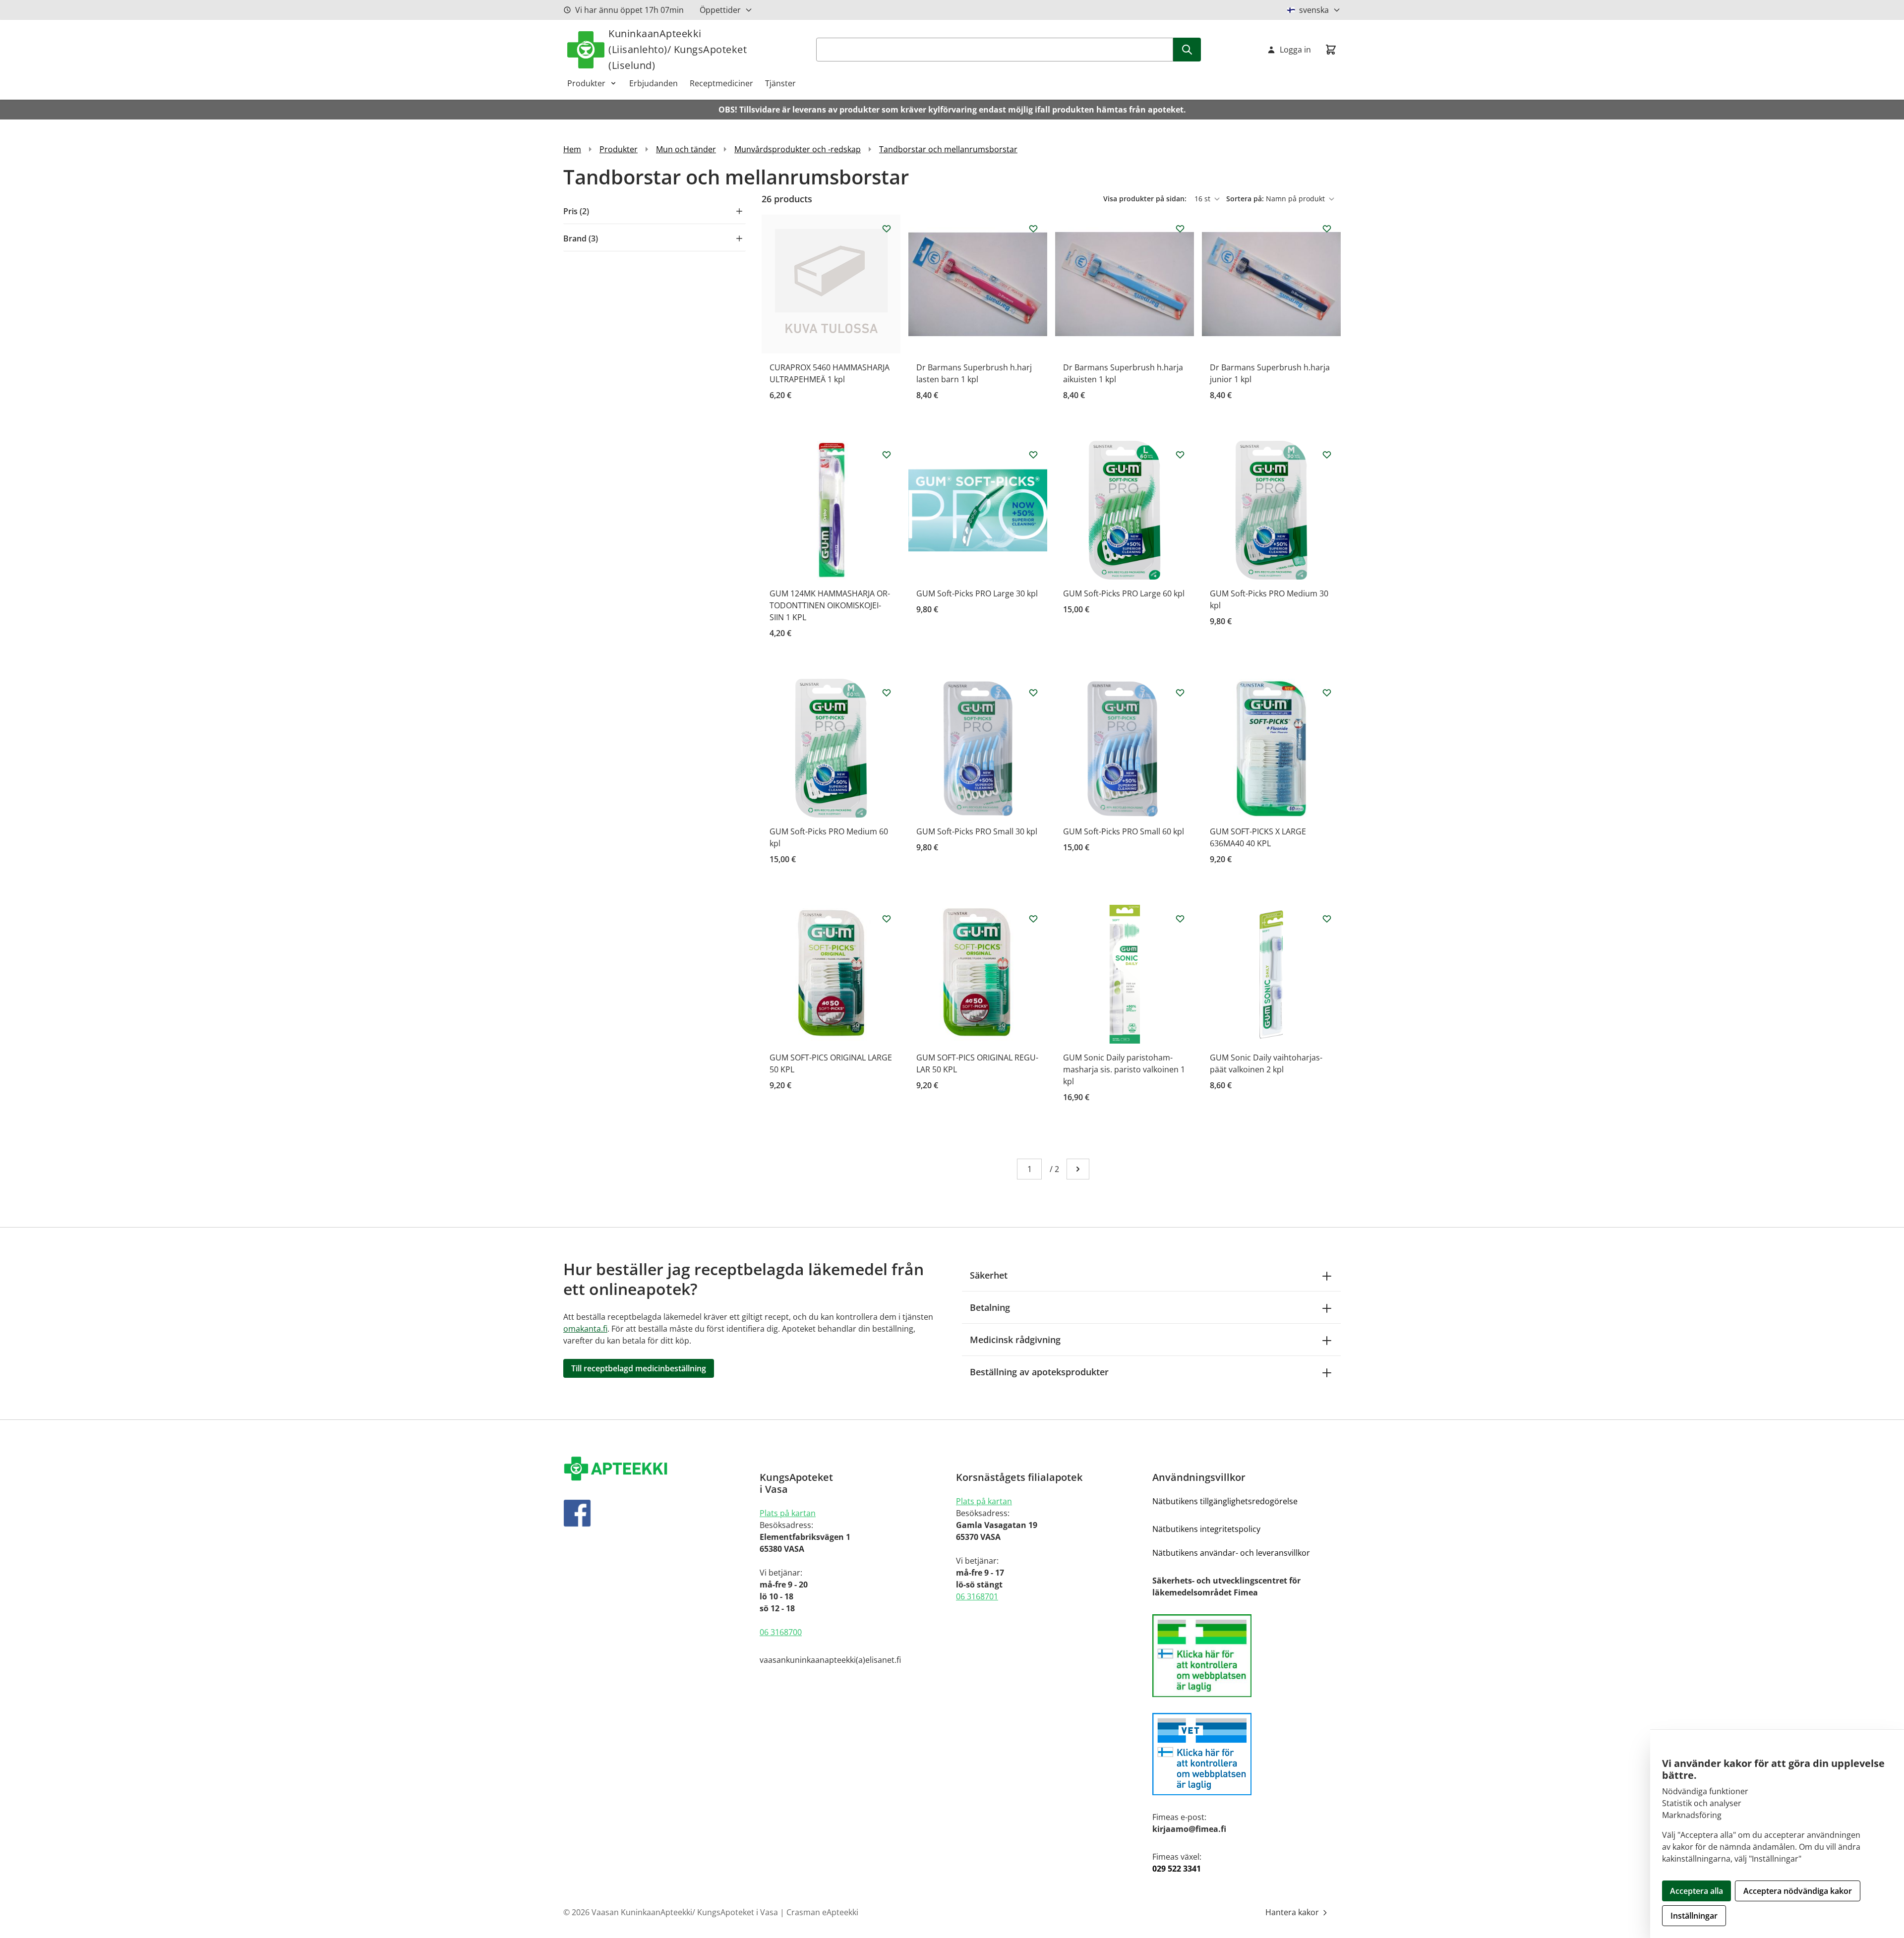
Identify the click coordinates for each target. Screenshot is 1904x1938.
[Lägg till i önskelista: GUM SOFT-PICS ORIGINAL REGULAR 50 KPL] (1033, 919)
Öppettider (720, 10)
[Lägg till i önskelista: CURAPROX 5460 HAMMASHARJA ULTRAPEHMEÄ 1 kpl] (887, 229)
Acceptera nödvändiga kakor (1798, 1891)
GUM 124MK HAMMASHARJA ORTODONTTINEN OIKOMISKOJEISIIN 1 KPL (830, 605)
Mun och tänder (686, 149)
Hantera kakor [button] (1293, 1912)
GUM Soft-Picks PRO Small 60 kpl (1124, 831)
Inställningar (1694, 1916)
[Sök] (1187, 50)
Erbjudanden (654, 83)
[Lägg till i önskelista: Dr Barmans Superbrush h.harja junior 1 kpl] (1327, 229)
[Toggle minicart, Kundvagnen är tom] (1331, 50)
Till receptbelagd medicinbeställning (639, 1368)
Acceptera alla (1696, 1891)
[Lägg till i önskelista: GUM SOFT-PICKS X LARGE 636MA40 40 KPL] (1327, 693)
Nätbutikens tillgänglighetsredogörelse (1225, 1501)
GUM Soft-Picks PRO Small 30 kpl (977, 831)
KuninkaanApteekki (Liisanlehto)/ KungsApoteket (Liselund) (678, 49)
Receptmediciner (721, 83)
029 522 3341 (1177, 1869)
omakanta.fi (585, 1329)
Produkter (586, 83)
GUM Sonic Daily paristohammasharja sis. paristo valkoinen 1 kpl (1124, 1069)
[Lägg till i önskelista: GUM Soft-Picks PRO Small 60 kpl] (1180, 693)
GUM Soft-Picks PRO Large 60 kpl (1124, 593)
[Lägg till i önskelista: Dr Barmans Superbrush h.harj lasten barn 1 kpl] (1033, 229)
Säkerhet (989, 1275)
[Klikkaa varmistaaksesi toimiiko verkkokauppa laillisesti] (1247, 1656)
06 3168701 (977, 1596)
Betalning (990, 1307)
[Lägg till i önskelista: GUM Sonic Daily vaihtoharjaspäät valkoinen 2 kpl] (1327, 919)
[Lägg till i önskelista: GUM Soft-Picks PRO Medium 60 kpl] (887, 693)
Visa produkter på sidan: (1146, 199)
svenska (1314, 10)
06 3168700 (781, 1632)
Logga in (1295, 50)
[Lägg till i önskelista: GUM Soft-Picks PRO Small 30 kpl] (1033, 693)
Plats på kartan (788, 1513)
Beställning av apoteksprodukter (1039, 1372)
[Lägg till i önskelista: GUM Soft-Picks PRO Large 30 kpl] (1033, 455)
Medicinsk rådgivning (1015, 1340)
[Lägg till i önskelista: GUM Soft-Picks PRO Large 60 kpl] (1180, 455)
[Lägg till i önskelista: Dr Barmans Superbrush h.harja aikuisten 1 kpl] (1180, 229)
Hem (572, 149)
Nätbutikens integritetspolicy (1206, 1529)
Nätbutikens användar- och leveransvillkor (1231, 1553)
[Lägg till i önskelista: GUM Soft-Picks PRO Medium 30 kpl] (1327, 455)
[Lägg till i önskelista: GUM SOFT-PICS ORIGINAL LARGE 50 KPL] (887, 919)
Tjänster (780, 83)
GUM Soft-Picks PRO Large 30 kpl (977, 593)
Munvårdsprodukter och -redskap (798, 149)
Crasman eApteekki (822, 1912)
